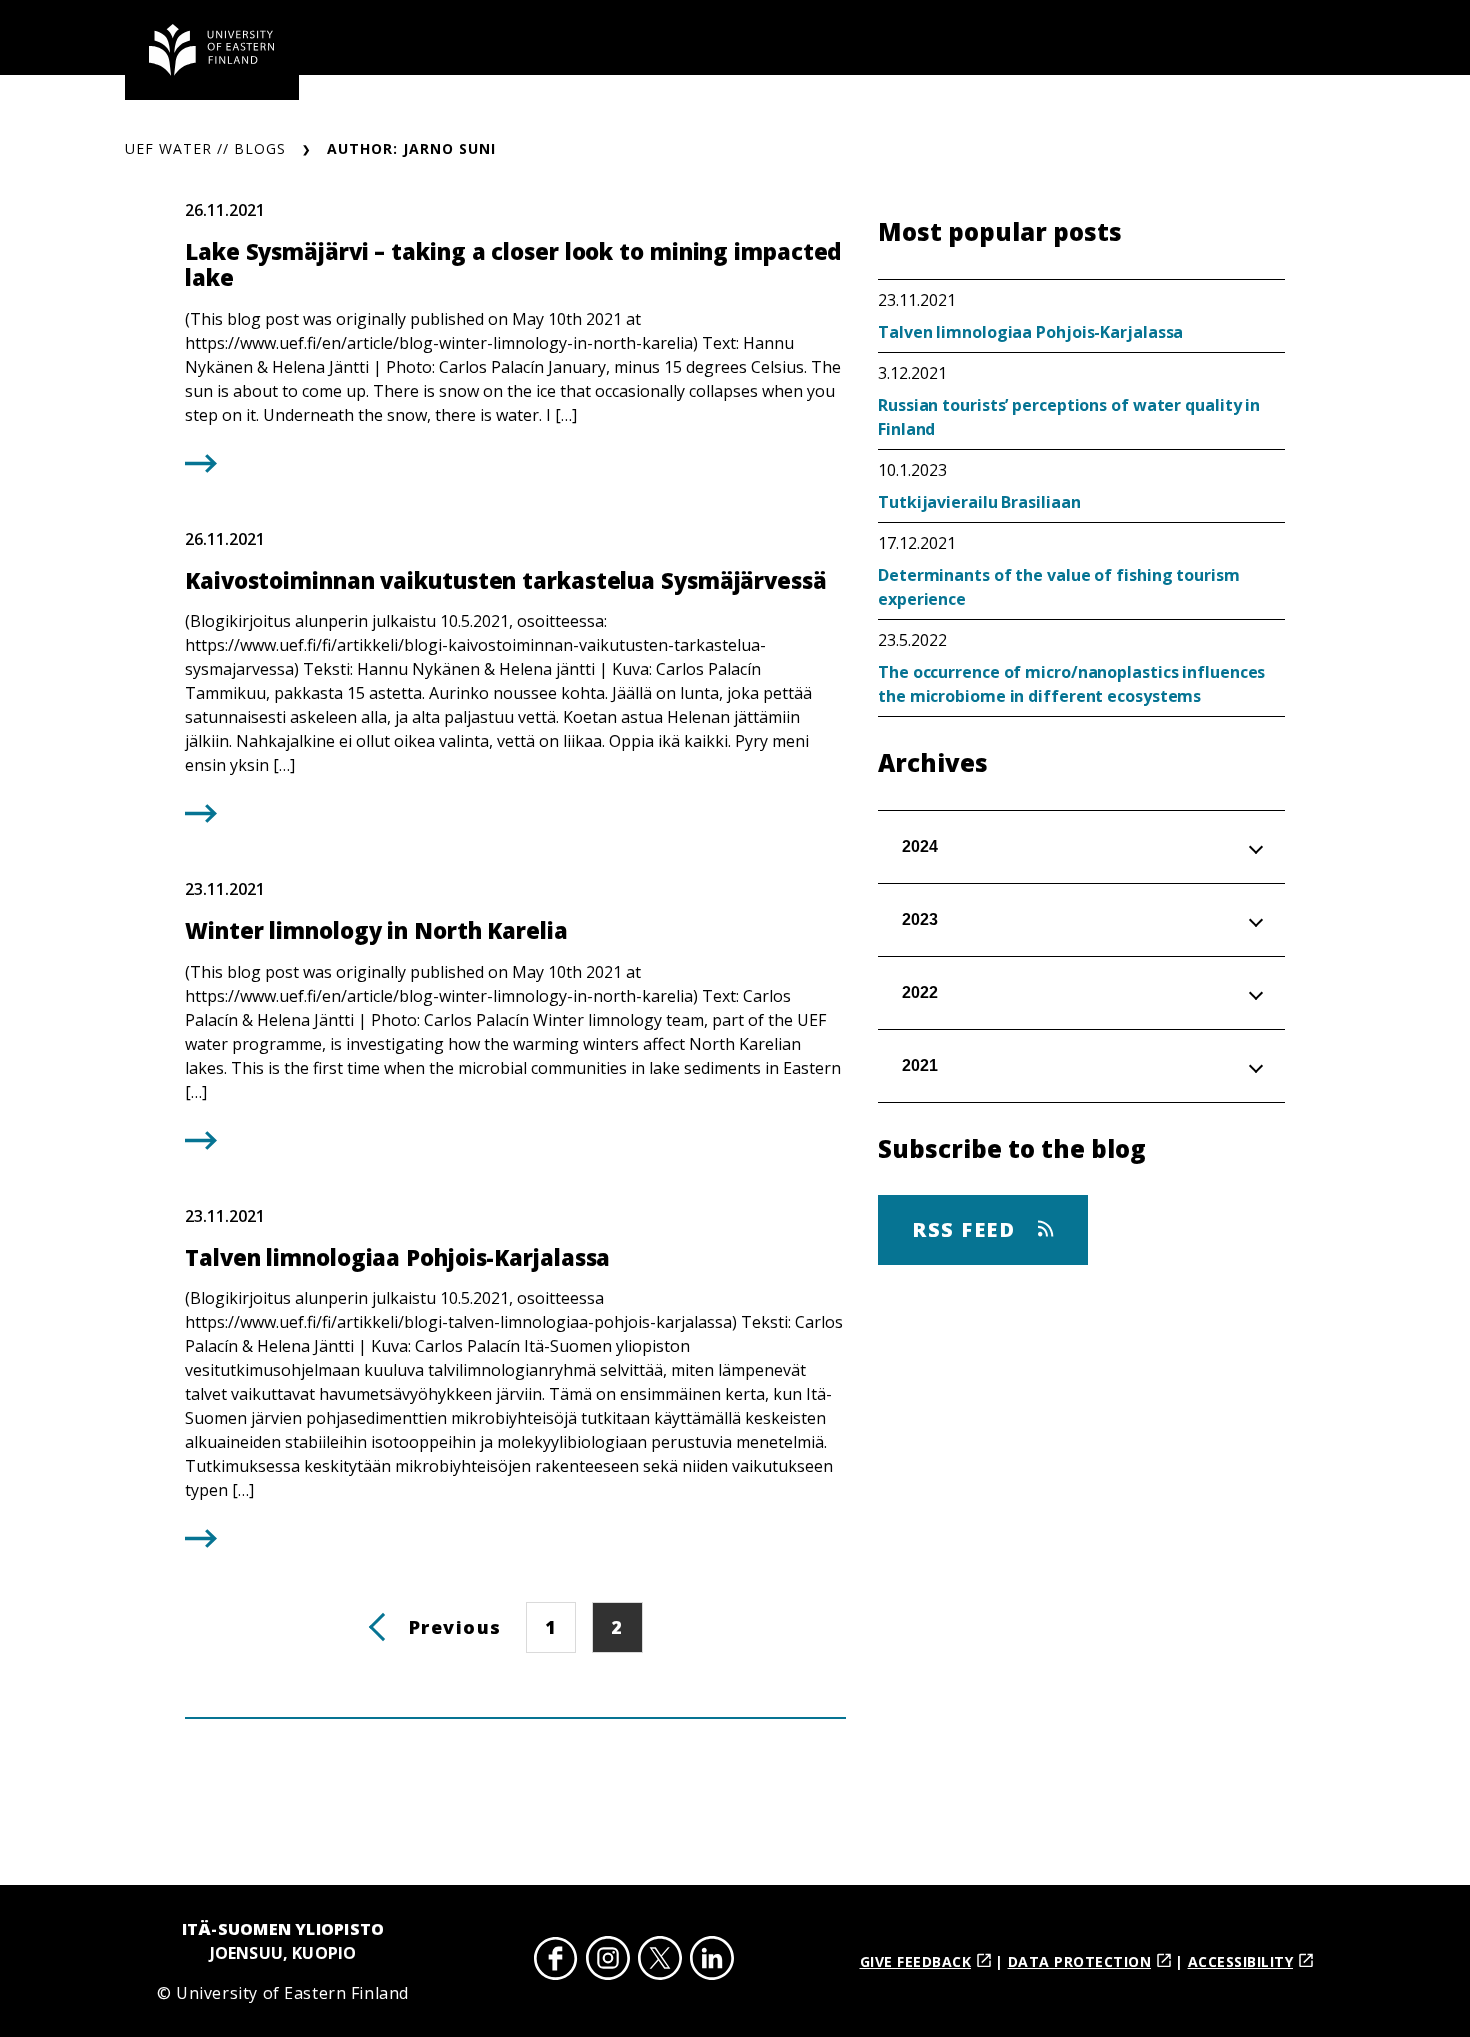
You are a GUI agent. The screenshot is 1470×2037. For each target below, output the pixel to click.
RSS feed (967, 1229)
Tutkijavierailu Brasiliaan (979, 502)
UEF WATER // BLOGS (205, 148)
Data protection (1080, 1961)
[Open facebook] (556, 1961)
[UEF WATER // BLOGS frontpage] (212, 50)
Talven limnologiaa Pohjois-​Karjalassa (1030, 332)
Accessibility (1241, 1961)
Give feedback (916, 1961)
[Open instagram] (608, 1961)
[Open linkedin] (712, 1961)
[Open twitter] (660, 1961)
